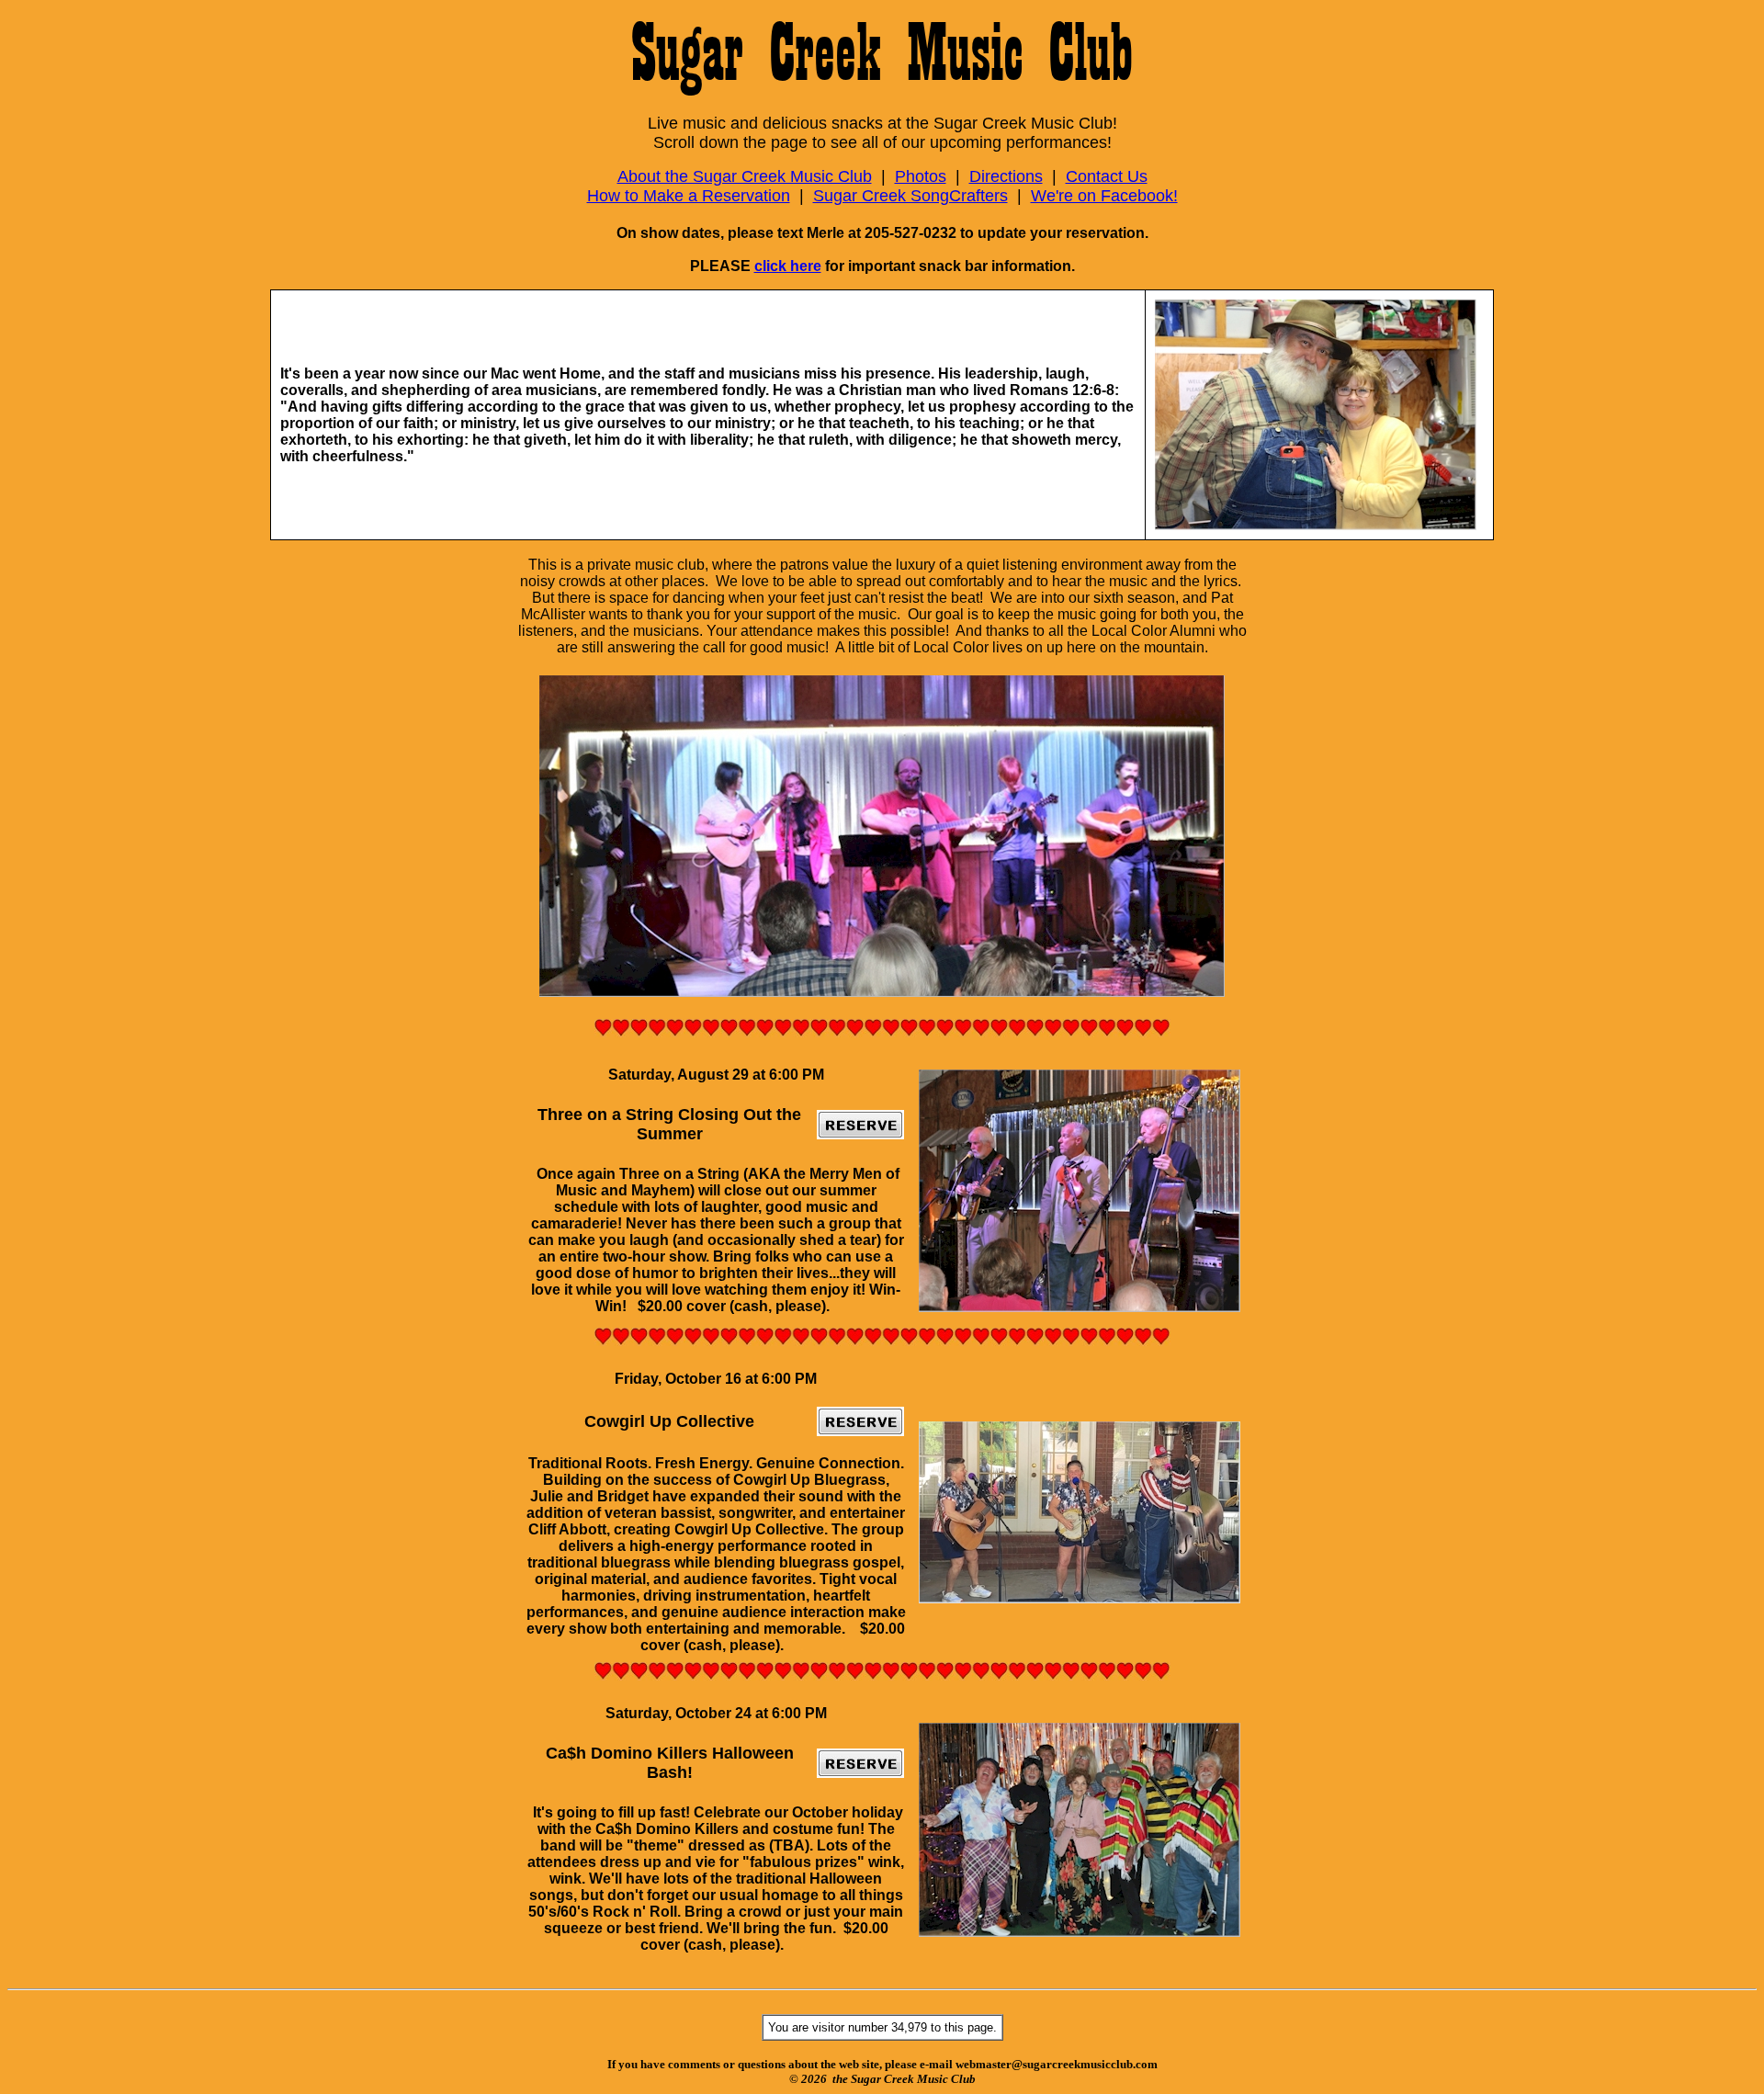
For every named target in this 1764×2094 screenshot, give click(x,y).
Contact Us (1107, 176)
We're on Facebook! (1104, 196)
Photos (921, 176)
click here (788, 266)
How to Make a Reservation (689, 196)
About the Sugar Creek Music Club (745, 176)
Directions (1006, 176)
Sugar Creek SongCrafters (910, 196)
